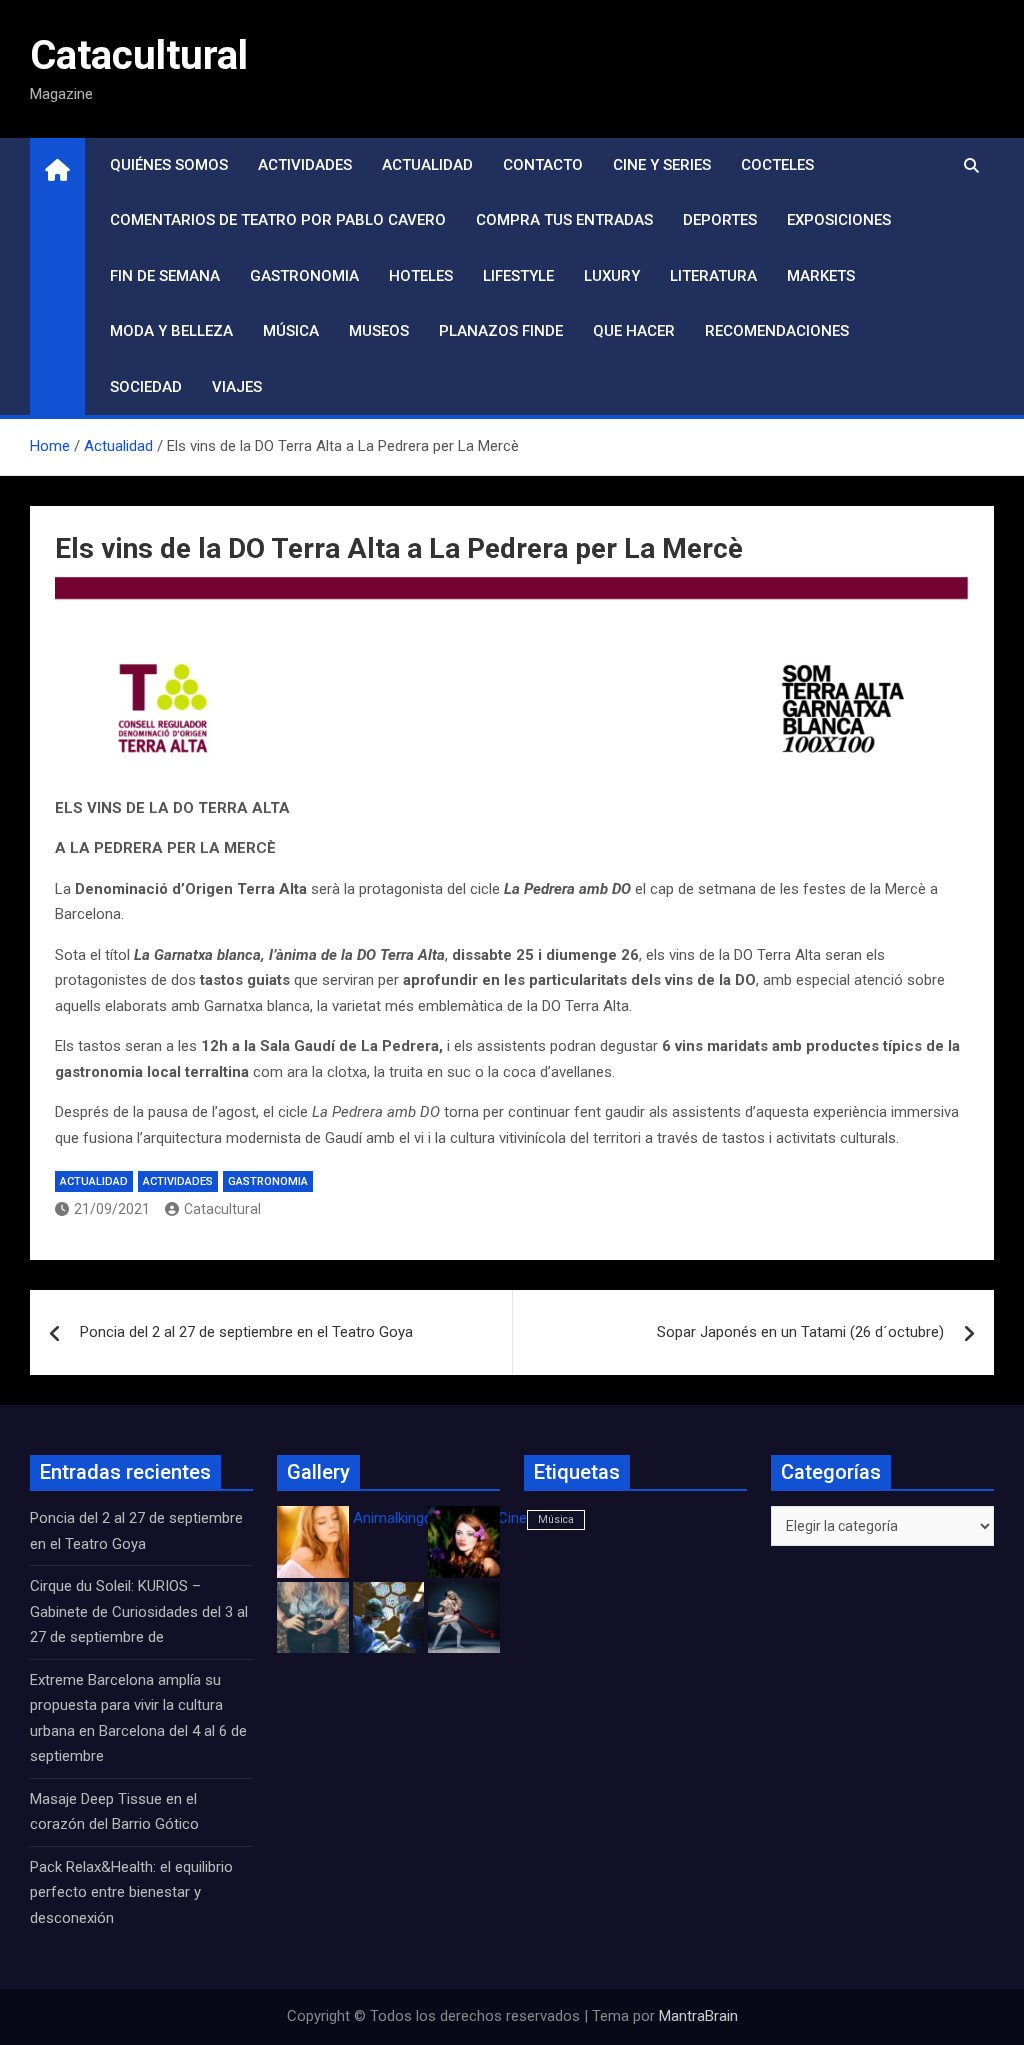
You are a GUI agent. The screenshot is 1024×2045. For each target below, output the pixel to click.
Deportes (720, 220)
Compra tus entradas (564, 220)
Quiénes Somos (169, 165)
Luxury (612, 276)
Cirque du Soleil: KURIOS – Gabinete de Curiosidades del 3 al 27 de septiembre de (139, 1611)
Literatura (713, 276)
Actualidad (427, 165)
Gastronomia (304, 276)
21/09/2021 (112, 1209)
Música (291, 331)
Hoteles (421, 276)
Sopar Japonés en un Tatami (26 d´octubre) (800, 1332)
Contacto (543, 165)
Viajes (237, 387)
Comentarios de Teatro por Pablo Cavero (278, 220)
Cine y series (662, 165)
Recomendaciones (777, 331)
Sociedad (146, 387)
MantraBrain (698, 2016)
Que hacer (634, 331)
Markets (821, 276)
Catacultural (139, 55)
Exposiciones (839, 220)
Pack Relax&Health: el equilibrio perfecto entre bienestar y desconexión (131, 1892)
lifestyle (518, 276)
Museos (379, 331)
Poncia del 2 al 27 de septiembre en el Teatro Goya (246, 1332)
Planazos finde (501, 331)
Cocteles (777, 165)
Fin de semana (165, 276)
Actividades (305, 165)
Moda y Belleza (171, 331)
